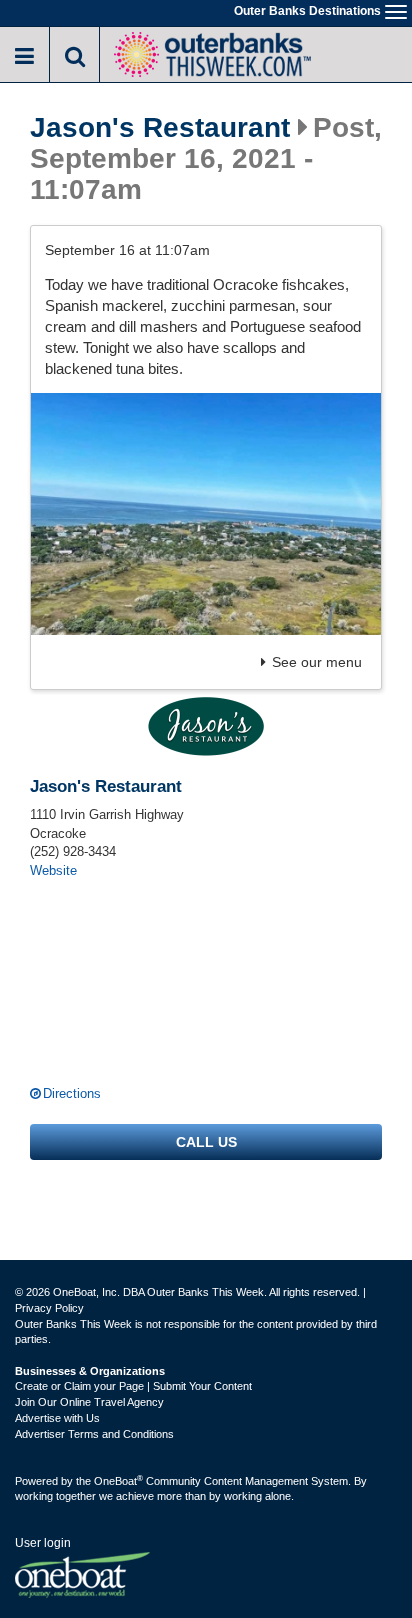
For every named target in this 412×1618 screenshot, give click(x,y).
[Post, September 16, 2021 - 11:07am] (206, 513)
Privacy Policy (49, 1308)
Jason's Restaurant (160, 128)
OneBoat (118, 1481)
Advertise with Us (57, 1418)
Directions (72, 1093)
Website (53, 870)
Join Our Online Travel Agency (89, 1402)
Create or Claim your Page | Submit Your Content (133, 1386)
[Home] (212, 52)
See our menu (317, 662)
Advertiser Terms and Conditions (94, 1434)
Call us (206, 1142)
